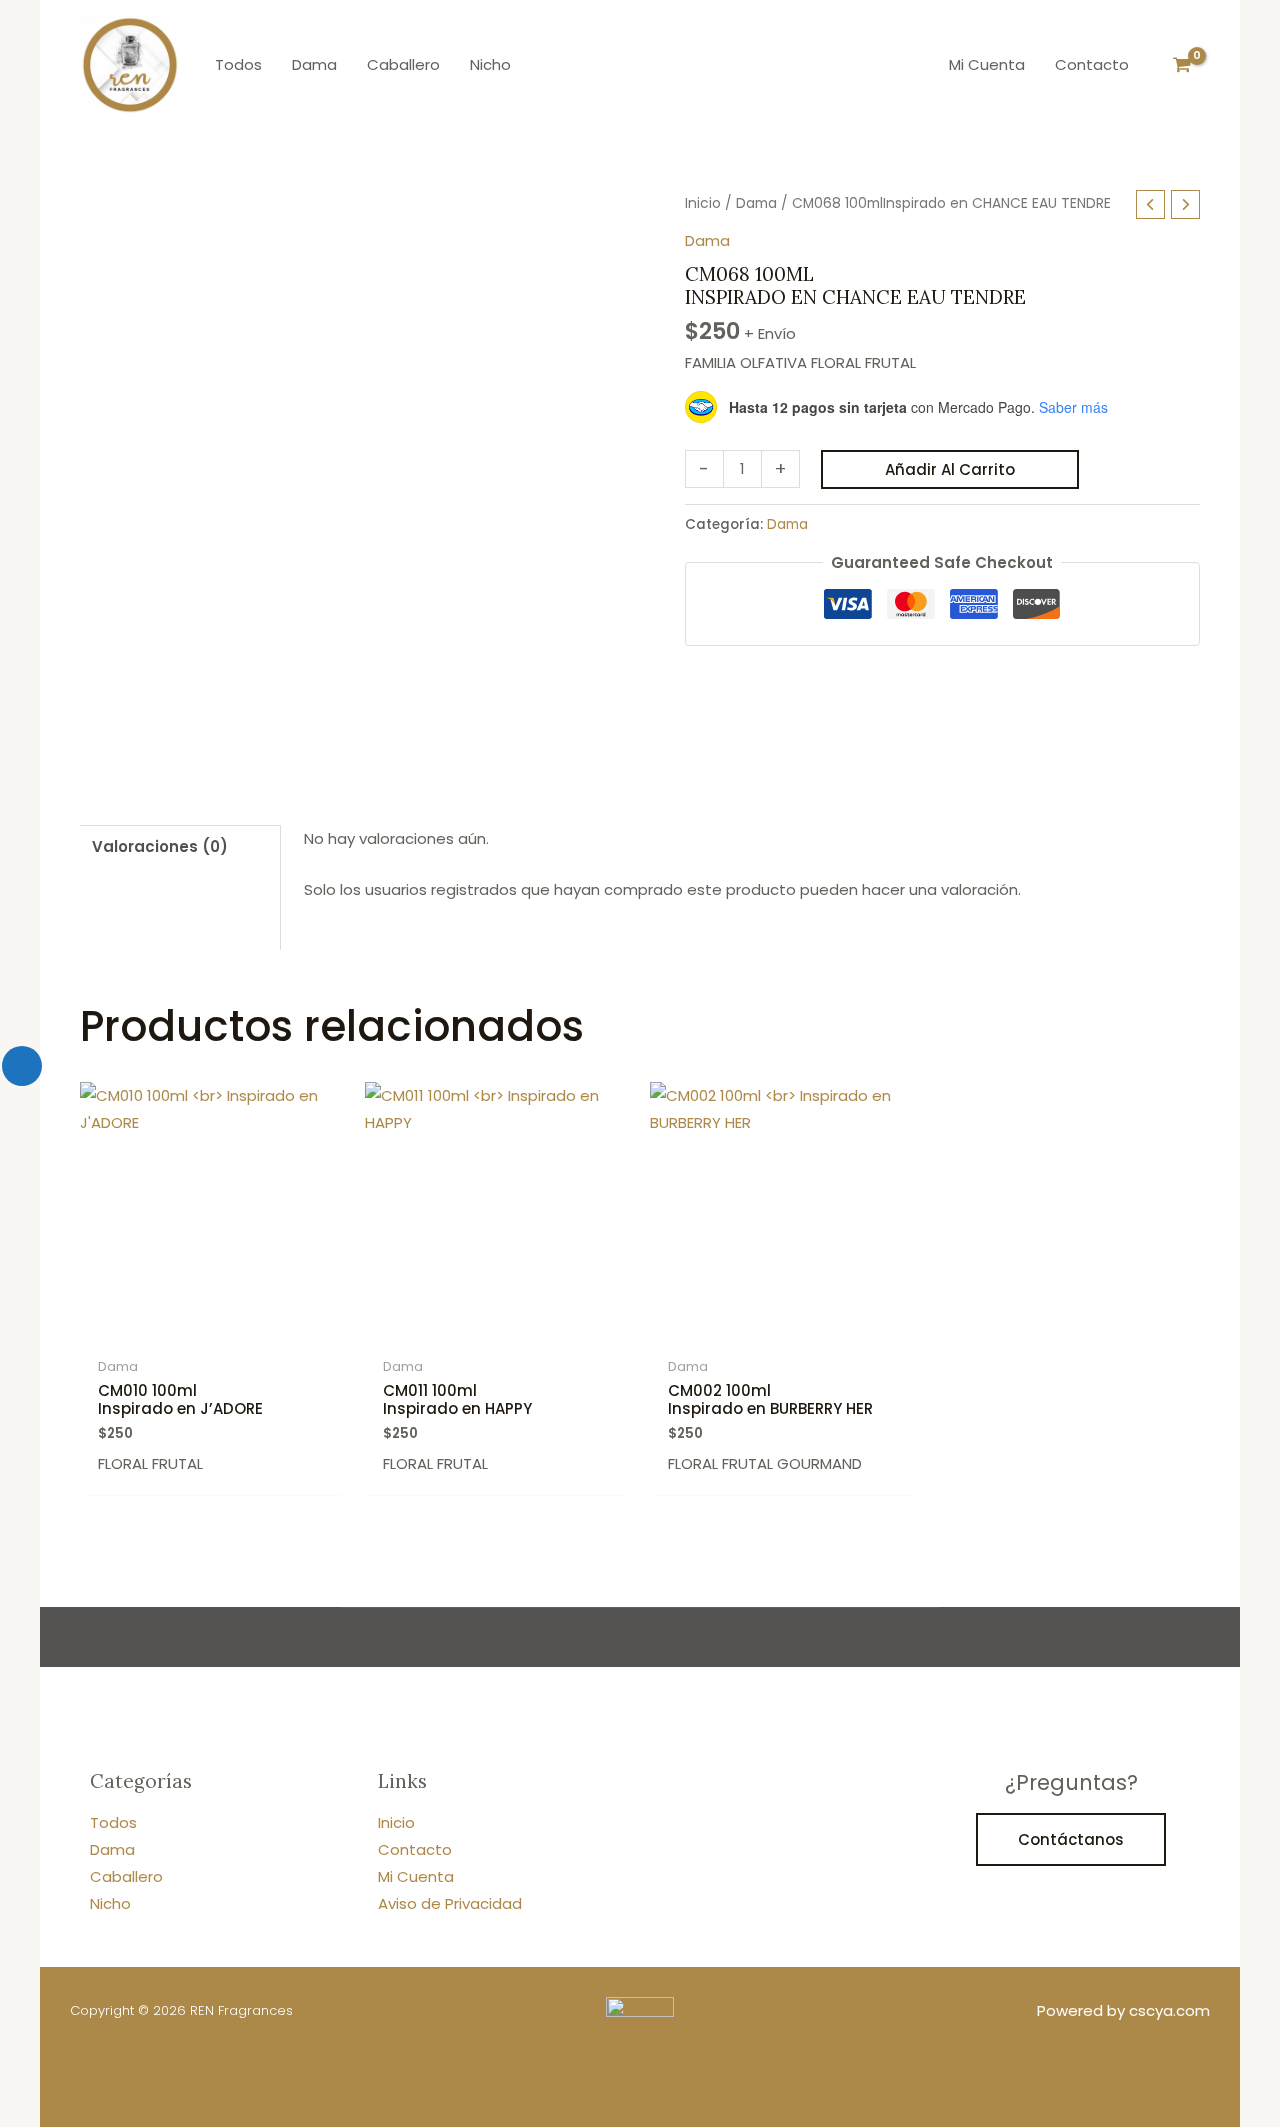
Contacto (415, 1849)
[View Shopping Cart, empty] (1182, 65)
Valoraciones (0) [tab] (160, 846)
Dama (756, 203)
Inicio (703, 203)
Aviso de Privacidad (450, 1903)
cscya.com (1169, 2010)
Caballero (126, 1876)
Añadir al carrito (950, 469)
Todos (113, 1822)
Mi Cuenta (416, 1876)
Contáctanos (1071, 1839)
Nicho (110, 1903)
